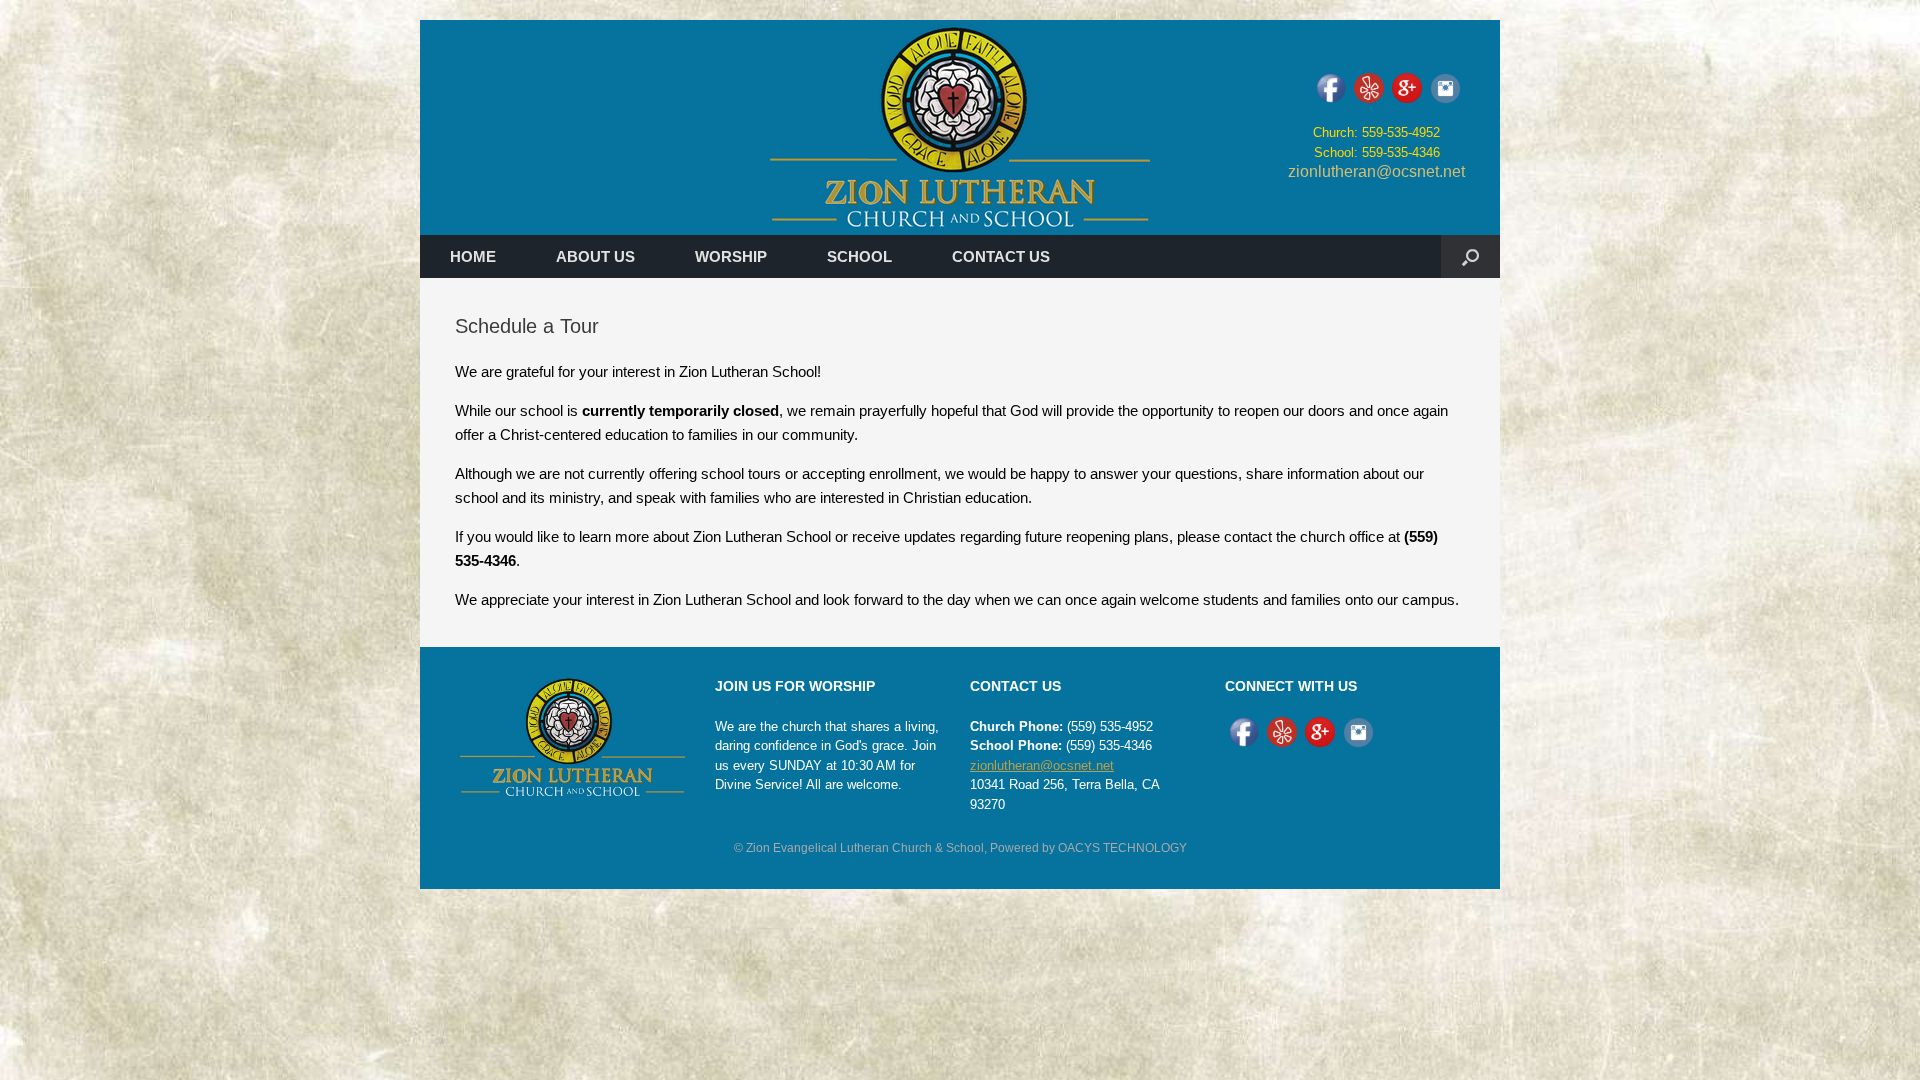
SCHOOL (859, 256)
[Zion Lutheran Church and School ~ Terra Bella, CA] (960, 127)
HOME (473, 256)
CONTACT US (1001, 256)
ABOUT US (595, 256)
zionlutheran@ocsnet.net (1376, 171)
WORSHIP (731, 256)
